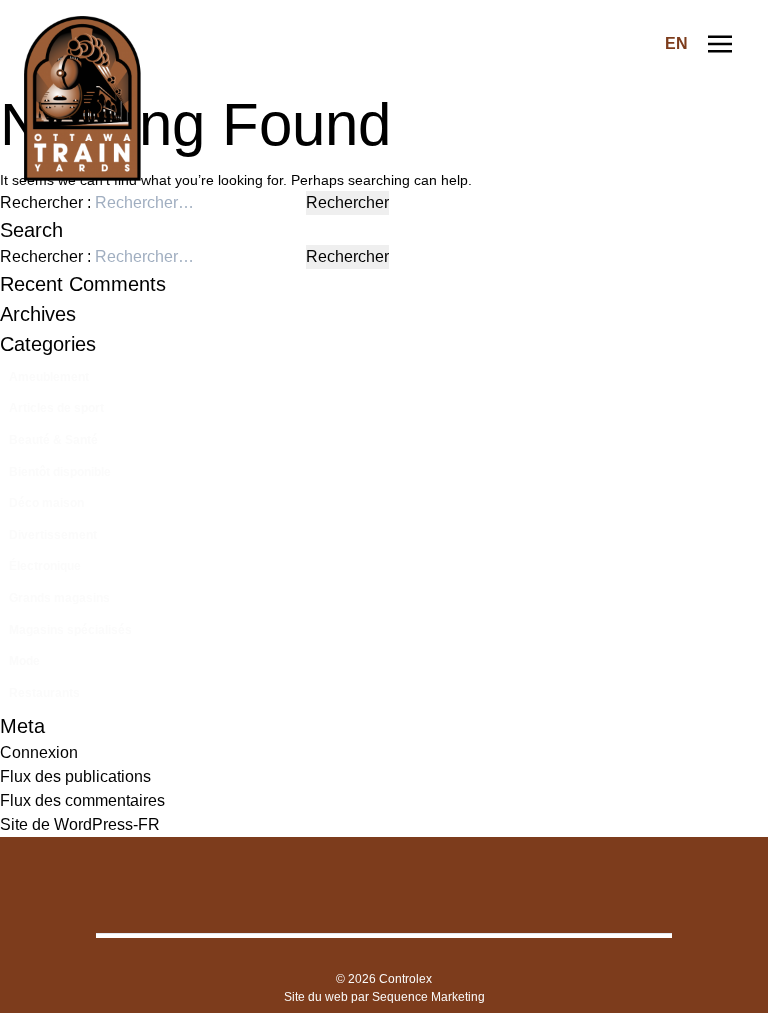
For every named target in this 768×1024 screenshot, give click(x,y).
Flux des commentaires (82, 800)
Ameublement (49, 377)
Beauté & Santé (53, 440)
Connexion (39, 752)
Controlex (405, 979)
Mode (24, 661)
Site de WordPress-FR (80, 824)
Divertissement (53, 535)
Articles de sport (56, 408)
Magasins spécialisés (70, 630)
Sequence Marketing (428, 997)
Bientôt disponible (60, 472)
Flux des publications (75, 776)
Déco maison (46, 503)
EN (676, 43)
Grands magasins (59, 598)
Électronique (45, 566)
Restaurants (44, 693)
